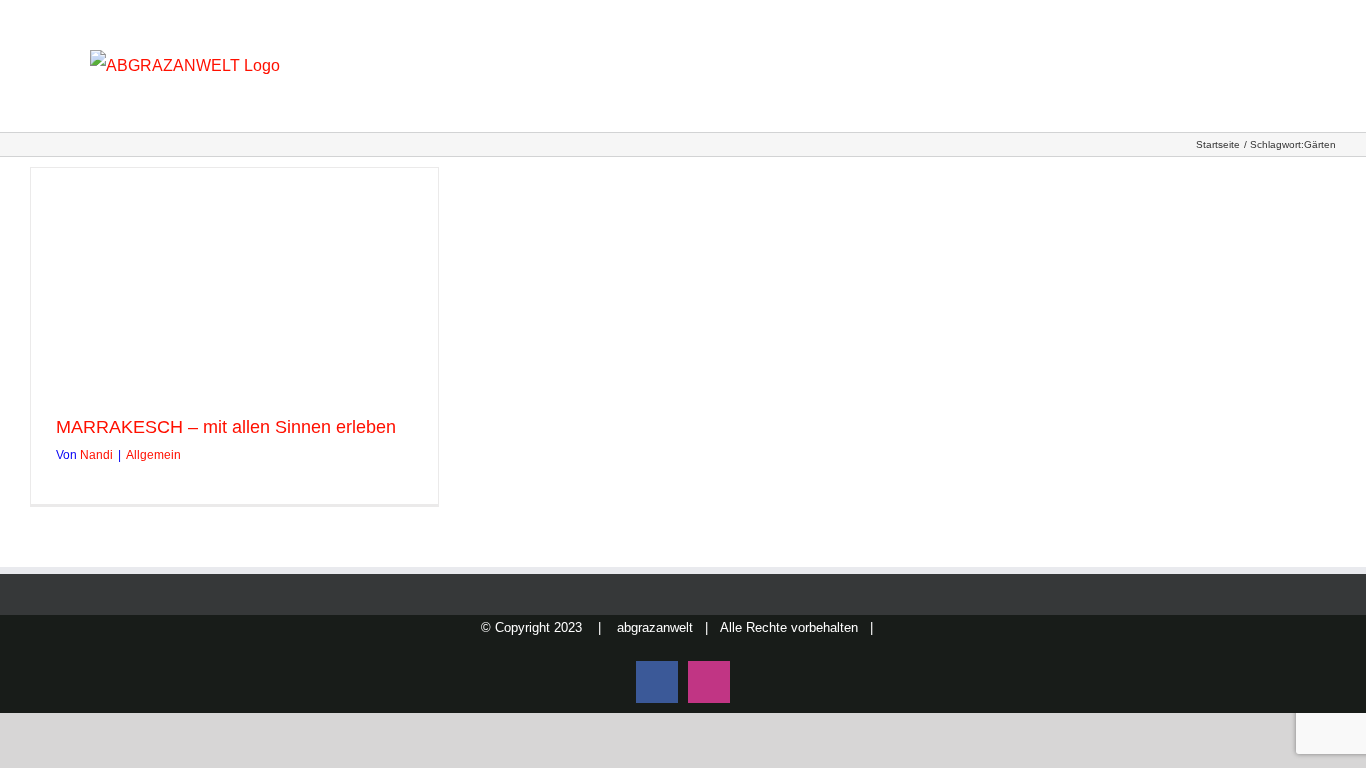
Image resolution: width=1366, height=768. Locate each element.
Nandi (96, 455)
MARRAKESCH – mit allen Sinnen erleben (226, 427)
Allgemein (153, 455)
